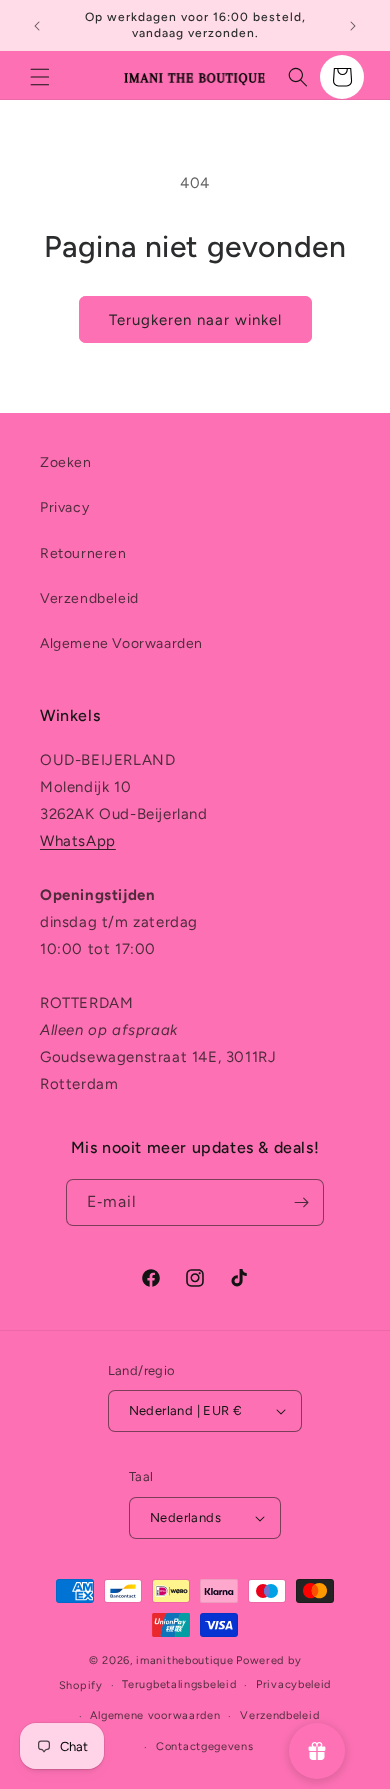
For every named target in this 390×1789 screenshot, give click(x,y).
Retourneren (83, 553)
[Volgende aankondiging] (353, 26)
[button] (40, 77)
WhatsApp (78, 841)
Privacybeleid (293, 1684)
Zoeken (66, 462)
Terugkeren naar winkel (195, 320)
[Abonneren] (301, 1202)
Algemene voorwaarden (155, 1715)
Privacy (64, 507)
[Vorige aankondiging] (37, 26)
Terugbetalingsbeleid (179, 1684)
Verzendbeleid (89, 598)
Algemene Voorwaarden (121, 643)
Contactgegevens (205, 1746)
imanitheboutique (184, 1660)
